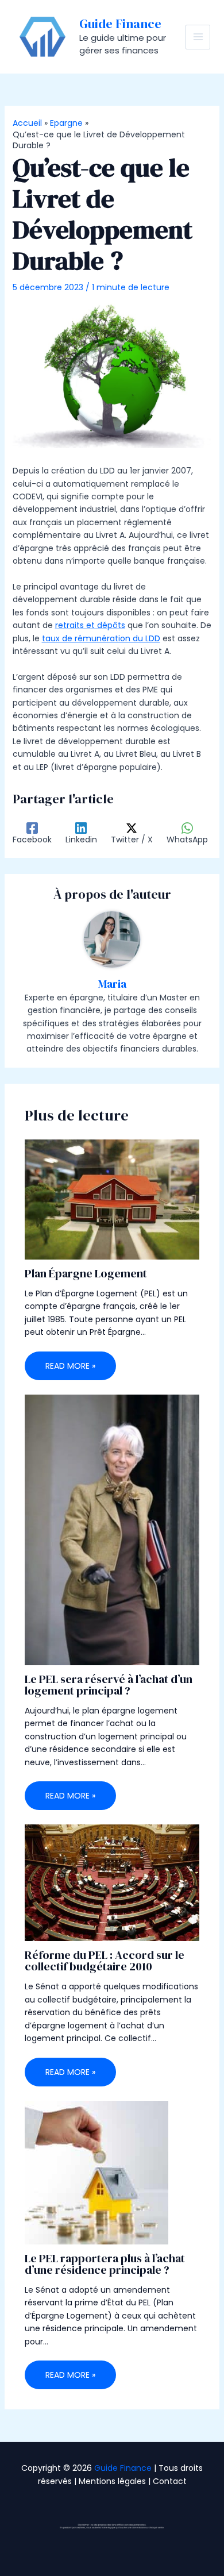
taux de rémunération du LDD (101, 638)
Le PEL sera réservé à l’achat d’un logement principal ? (109, 1685)
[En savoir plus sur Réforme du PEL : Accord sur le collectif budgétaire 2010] (112, 1882)
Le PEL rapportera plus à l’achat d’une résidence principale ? (105, 2264)
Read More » (70, 1366)
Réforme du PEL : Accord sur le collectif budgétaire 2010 (105, 1961)
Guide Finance (120, 24)
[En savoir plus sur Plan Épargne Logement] (112, 1199)
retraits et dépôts (90, 625)
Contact (170, 2481)
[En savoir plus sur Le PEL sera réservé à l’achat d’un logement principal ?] (112, 1529)
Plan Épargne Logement (86, 1273)
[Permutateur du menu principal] (198, 37)
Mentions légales (112, 2481)
